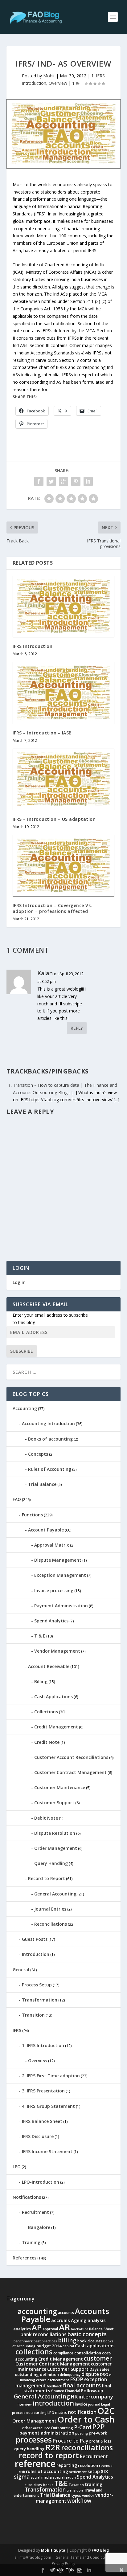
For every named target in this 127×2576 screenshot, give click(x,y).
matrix (61, 2412)
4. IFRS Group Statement (48, 2106)
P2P (98, 2427)
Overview (58, 83)
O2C (106, 2411)
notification (82, 2412)
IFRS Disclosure (38, 2136)
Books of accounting (50, 1439)
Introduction (36, 1954)
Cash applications (95, 2345)
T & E (40, 1636)
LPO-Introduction (41, 2182)
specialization (64, 2477)
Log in (19, 1282)
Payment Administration (61, 1606)
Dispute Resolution (55, 1833)
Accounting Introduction (48, 1423)
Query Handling (51, 1863)
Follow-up (92, 2390)
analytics (22, 2329)
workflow (79, 2500)
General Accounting (55, 1894)
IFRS (17, 2030)
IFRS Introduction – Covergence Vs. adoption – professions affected (52, 908)
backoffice (80, 2329)
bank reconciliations (43, 2335)
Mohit (49, 76)
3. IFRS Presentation (43, 2091)
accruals (61, 2320)
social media (41, 2477)
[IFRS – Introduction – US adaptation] (64, 779)
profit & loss (100, 2441)
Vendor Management (57, 1651)
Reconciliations (51, 1924)
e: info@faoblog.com (33, 2557)
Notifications (27, 2197)
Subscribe (22, 1351)
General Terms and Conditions (82, 2557)
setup (94, 2471)
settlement (78, 2472)
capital (68, 2346)
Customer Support (54, 1803)
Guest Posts (35, 1939)
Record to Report (47, 1878)
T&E (61, 2483)
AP (37, 2327)
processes (34, 2439)
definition (49, 2374)
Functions (32, 1515)
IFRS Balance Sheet (42, 2121)
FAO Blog (100, 2550)
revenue (106, 2466)
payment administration (47, 2433)
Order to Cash (86, 2419)
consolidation (88, 2353)
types (76, 2495)
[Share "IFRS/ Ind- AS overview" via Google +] (63, 481)
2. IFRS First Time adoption (51, 2076)
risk (22, 2472)
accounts (66, 2313)
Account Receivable (49, 1666)
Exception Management (60, 1575)
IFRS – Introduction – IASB (42, 733)
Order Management (56, 1848)
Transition (33, 2015)
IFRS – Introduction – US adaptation (54, 819)
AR (64, 2327)
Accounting (25, 1408)
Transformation (40, 2000)
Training (31, 2242)
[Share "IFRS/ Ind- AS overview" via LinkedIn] (88, 481)
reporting (67, 2465)
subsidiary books (39, 2485)
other (27, 2428)
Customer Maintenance (60, 1787)
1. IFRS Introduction (43, 2045)
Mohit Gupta (53, 2550)
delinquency (70, 2375)
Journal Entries (50, 1909)
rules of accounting (47, 2471)
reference (35, 2464)
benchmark (23, 2341)
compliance (63, 2353)
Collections (46, 1712)
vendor (88, 2495)
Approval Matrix (52, 1545)
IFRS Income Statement (47, 2151)
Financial (73, 2391)
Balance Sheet (101, 2329)
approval (50, 2329)
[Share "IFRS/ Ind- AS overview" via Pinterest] (76, 481)
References (25, 2258)
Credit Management (56, 1727)
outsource (41, 2428)
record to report (49, 2455)
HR (74, 2397)
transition (75, 2490)
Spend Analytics (51, 1621)
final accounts (82, 2385)
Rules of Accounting (50, 1469)
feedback (54, 2386)
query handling (29, 2449)
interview (24, 2404)
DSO (104, 2374)
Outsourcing (62, 2428)
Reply (77, 1028)
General (21, 1970)
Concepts (38, 1454)
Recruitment (35, 2212)
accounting (37, 2311)
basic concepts (87, 2334)
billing (67, 2340)
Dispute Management (58, 1560)
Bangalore (39, 2227)
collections (34, 2352)
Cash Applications (53, 1697)
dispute (90, 2374)
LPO (17, 2167)
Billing (41, 1681)
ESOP (77, 2379)
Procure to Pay (71, 2441)
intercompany (96, 2396)
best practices (45, 2341)
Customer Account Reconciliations (71, 1757)
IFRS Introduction (33, 646)
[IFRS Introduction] (64, 607)
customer (98, 2358)
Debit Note (46, 1818)
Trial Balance (42, 1484)
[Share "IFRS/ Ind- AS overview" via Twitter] (51, 481)
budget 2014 (49, 2346)
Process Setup (37, 1985)
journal (94, 2404)
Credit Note (47, 1742)
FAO (17, 1499)
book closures (90, 2341)
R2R (53, 2447)
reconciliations (87, 2447)
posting (82, 2433)
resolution (88, 2465)
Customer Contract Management (70, 1772)
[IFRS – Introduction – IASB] (64, 693)
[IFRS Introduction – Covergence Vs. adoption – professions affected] (64, 866)
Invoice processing (54, 1591)
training (94, 2484)
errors (41, 2380)
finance (58, 2391)
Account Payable (46, 1530)
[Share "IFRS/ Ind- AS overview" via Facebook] (39, 481)
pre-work (98, 2433)
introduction (53, 2403)
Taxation (76, 2485)
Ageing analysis (88, 2320)
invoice (81, 2404)
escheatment (58, 2380)
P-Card (83, 2427)
